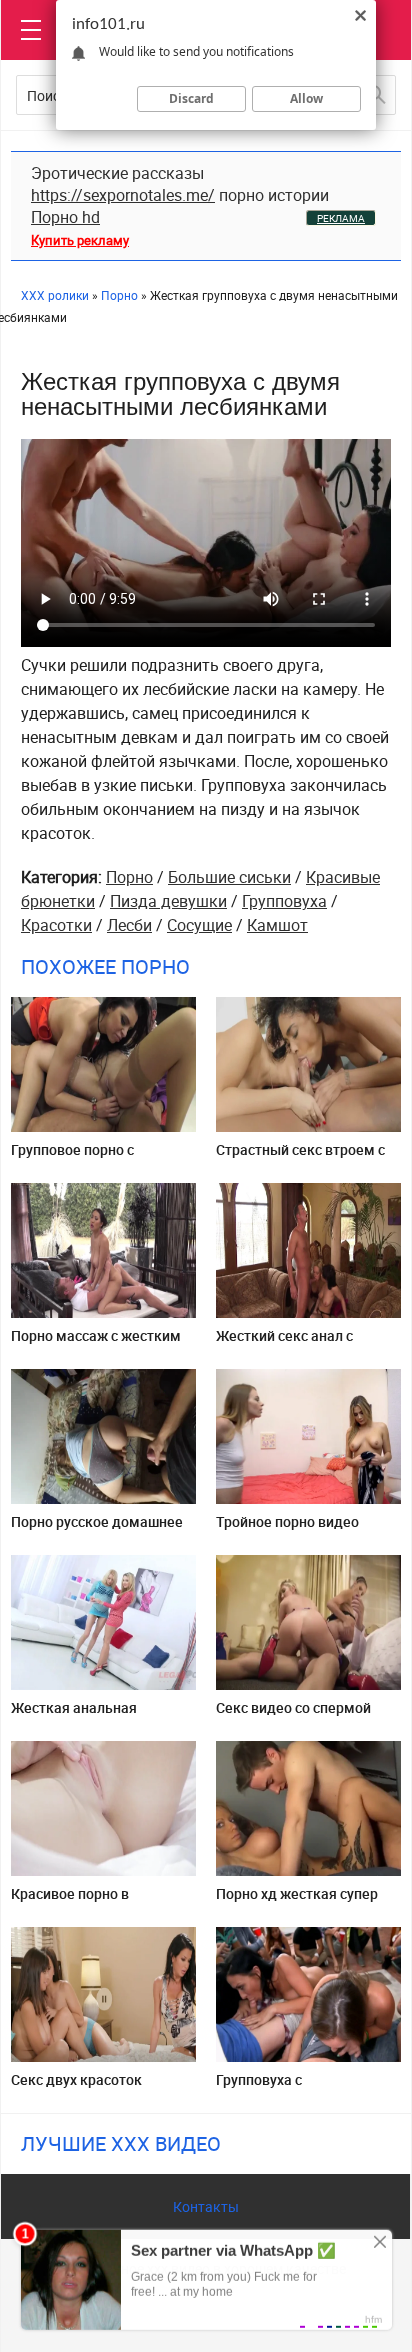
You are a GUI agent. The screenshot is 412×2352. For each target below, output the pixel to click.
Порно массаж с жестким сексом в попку (96, 1343)
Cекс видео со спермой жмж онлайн (293, 1715)
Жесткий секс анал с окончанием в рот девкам (303, 1343)
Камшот (277, 925)
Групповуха (284, 901)
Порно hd (65, 217)
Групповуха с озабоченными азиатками (304, 2087)
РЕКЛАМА (341, 218)
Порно (129, 877)
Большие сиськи (229, 877)
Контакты (206, 2206)
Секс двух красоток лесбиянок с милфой (79, 2087)
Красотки (56, 925)
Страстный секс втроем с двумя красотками (300, 1157)
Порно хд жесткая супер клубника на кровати (297, 1901)
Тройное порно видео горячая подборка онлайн (302, 1529)
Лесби (129, 925)
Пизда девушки (168, 901)
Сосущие (199, 925)
